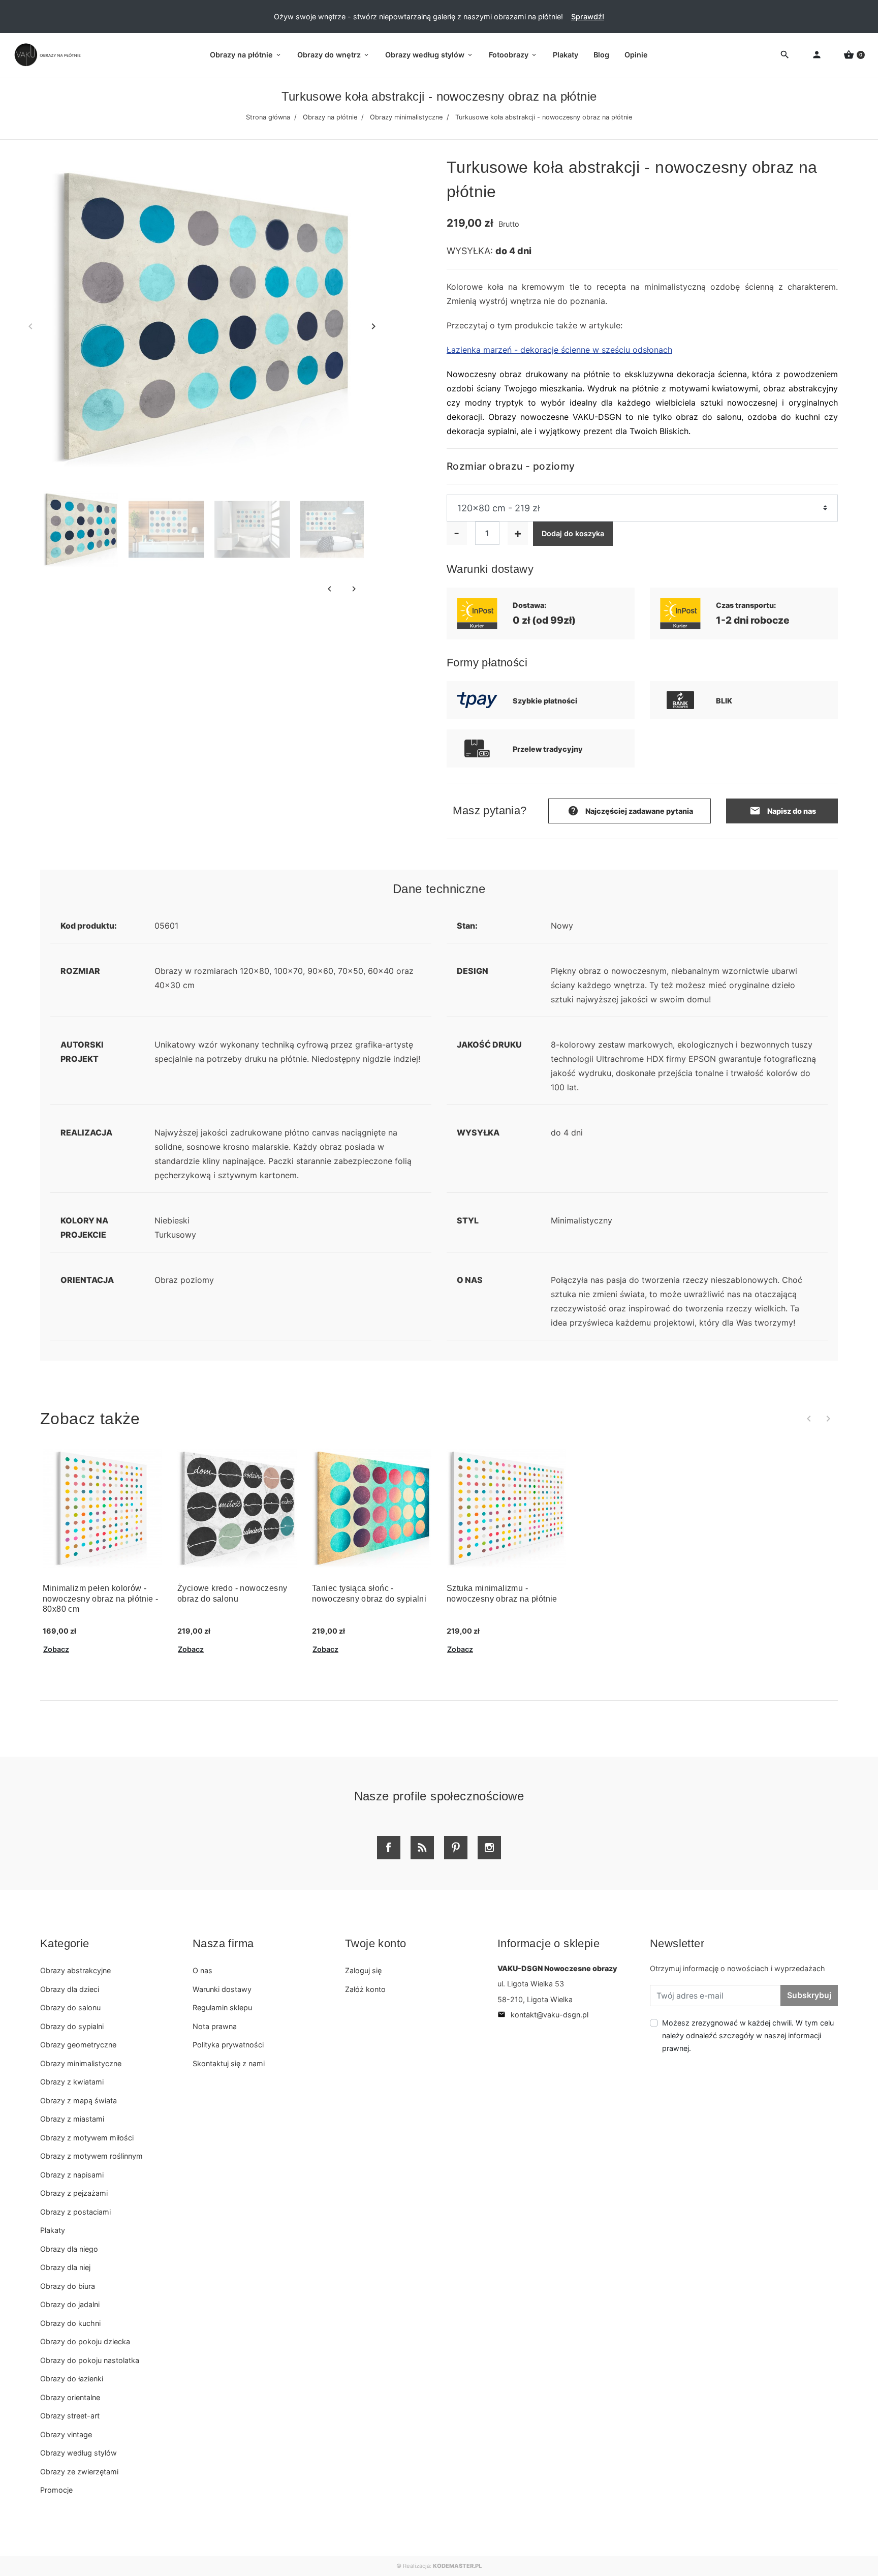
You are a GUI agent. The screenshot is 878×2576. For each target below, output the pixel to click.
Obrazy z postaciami (75, 2212)
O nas (202, 1970)
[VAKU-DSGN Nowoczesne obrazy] (46, 55)
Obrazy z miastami (72, 2119)
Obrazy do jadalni (70, 2304)
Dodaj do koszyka (573, 533)
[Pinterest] (456, 1848)
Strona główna (268, 117)
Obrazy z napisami (72, 2175)
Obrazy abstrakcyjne (75, 1970)
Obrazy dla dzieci (70, 1989)
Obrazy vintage (66, 2434)
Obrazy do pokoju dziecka (85, 2341)
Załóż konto (365, 1989)
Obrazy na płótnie (330, 117)
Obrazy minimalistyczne (406, 117)
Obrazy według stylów (79, 2453)
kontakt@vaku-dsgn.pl (543, 2015)
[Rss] (422, 1848)
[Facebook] (389, 1848)
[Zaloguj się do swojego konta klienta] (817, 55)
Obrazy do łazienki (72, 2379)
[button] (854, 55)
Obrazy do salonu (70, 2007)
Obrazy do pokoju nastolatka (90, 2360)
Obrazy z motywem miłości (87, 2138)
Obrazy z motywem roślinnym (91, 2156)
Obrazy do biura (68, 2286)
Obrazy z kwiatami (72, 2082)
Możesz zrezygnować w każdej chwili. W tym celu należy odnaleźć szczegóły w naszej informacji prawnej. (748, 2035)
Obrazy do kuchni (70, 2323)
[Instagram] (489, 1848)
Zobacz (56, 1649)
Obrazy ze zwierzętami (79, 2472)
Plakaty (53, 2230)
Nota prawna (215, 2026)
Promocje (56, 2490)
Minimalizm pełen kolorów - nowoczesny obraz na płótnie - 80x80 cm (101, 1599)
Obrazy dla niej (65, 2267)
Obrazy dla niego (69, 2249)
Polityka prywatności (228, 2045)
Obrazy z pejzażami (74, 2193)
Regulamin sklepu (222, 2007)
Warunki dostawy (222, 1989)
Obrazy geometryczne (78, 2045)
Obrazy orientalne (70, 2397)
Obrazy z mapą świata (79, 2100)
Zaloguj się (363, 1970)
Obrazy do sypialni (72, 2026)
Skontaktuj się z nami (229, 2063)
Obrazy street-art (70, 2416)
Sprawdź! (588, 17)
